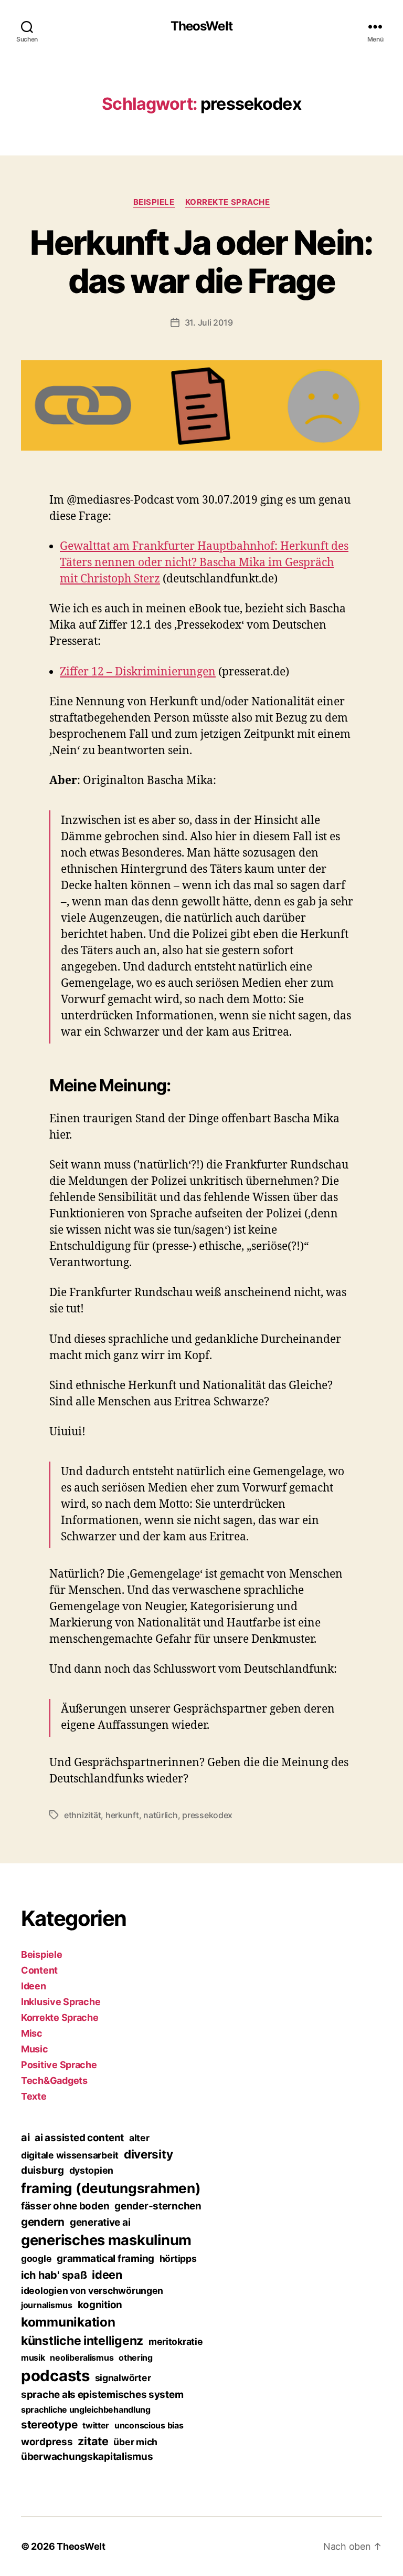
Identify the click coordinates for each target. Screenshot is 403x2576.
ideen (107, 2275)
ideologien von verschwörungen (92, 2291)
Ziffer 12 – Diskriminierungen (138, 672)
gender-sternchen (158, 2206)
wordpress (47, 2442)
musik (33, 2358)
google (36, 2259)
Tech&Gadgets (54, 2080)
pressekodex (207, 1815)
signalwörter (123, 2378)
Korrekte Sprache (228, 202)
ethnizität (82, 1815)
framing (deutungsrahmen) (111, 2188)
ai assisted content (79, 2138)
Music (35, 2049)
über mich (135, 2442)
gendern (43, 2222)
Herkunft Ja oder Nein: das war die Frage (201, 262)
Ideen (34, 1986)
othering (136, 2358)
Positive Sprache (59, 2065)
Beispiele (154, 202)
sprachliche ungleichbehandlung (86, 2410)
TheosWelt (201, 26)
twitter (96, 2425)
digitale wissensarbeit (70, 2155)
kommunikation (68, 2322)
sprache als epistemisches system (102, 2395)
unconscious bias (149, 2425)
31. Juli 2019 (209, 322)
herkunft (122, 1815)
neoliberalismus (82, 2358)
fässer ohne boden (65, 2206)
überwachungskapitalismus (87, 2457)
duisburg (43, 2170)
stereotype (49, 2424)
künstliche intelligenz (82, 2341)
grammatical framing (105, 2259)
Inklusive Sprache (61, 2002)
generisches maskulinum (106, 2240)
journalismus (47, 2305)
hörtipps (178, 2259)
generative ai (100, 2222)
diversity (149, 2154)
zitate (93, 2441)
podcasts (55, 2376)
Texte (34, 2096)
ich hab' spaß (54, 2275)
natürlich (161, 1815)
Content (39, 1970)
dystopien (92, 2170)
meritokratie (176, 2342)
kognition (100, 2305)
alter (139, 2138)
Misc (32, 2033)
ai (25, 2137)
